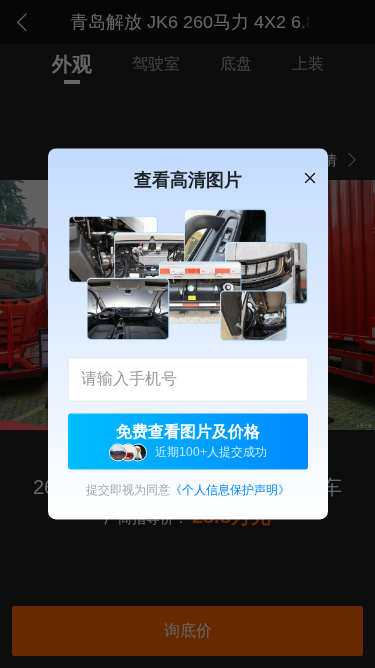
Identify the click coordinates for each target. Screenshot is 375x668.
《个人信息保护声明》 (230, 491)
